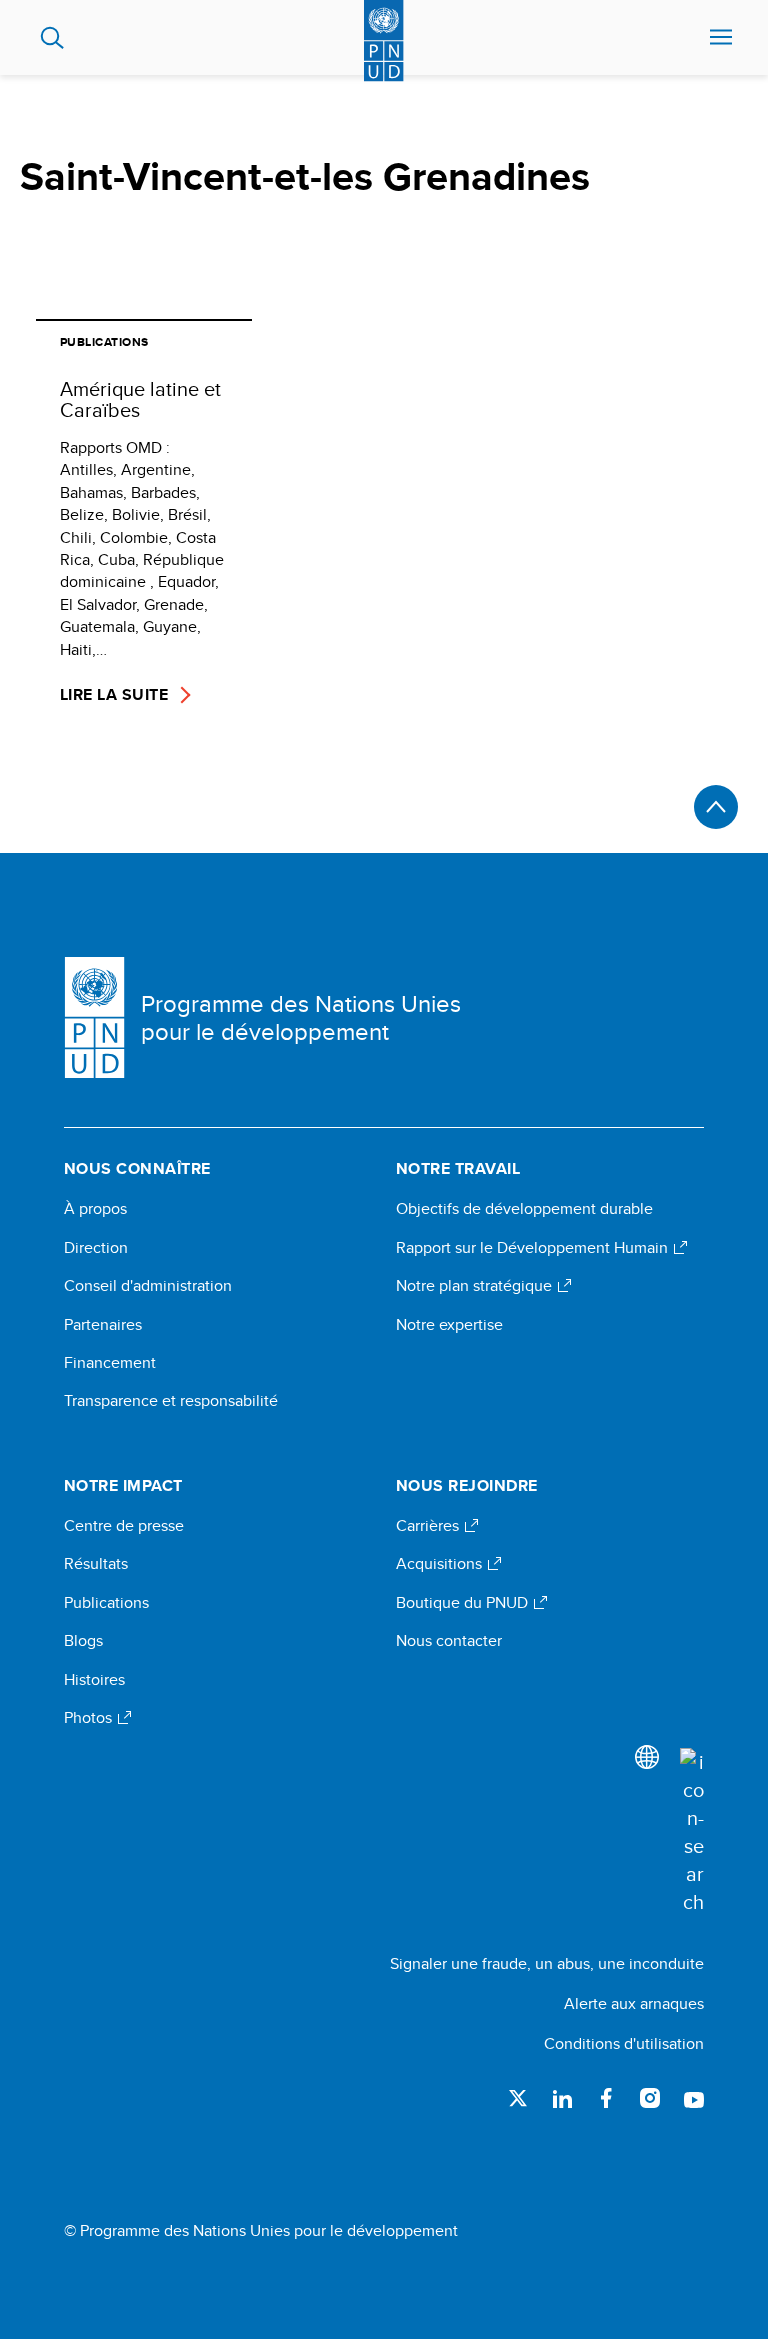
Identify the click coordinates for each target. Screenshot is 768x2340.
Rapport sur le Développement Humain (534, 1248)
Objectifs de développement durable (524, 1209)
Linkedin (562, 2098)
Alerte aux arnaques (634, 2003)
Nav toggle (721, 38)
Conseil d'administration (148, 1286)
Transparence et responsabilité (171, 1401)
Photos (90, 1718)
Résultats (96, 1564)
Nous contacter (449, 1641)
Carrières (429, 1526)
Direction (96, 1248)
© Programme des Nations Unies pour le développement (261, 2231)
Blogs (83, 1641)
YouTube (694, 2098)
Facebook (606, 2098)
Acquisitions (441, 1564)
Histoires (94, 1680)
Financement (110, 1363)
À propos (95, 1209)
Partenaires (103, 1325)
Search (52, 38)
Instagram (650, 2098)
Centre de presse (124, 1526)
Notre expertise (449, 1325)
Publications (106, 1603)
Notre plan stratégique (476, 1286)
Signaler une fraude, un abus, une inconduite (547, 1963)
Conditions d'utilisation (624, 2043)
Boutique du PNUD (464, 1603)
